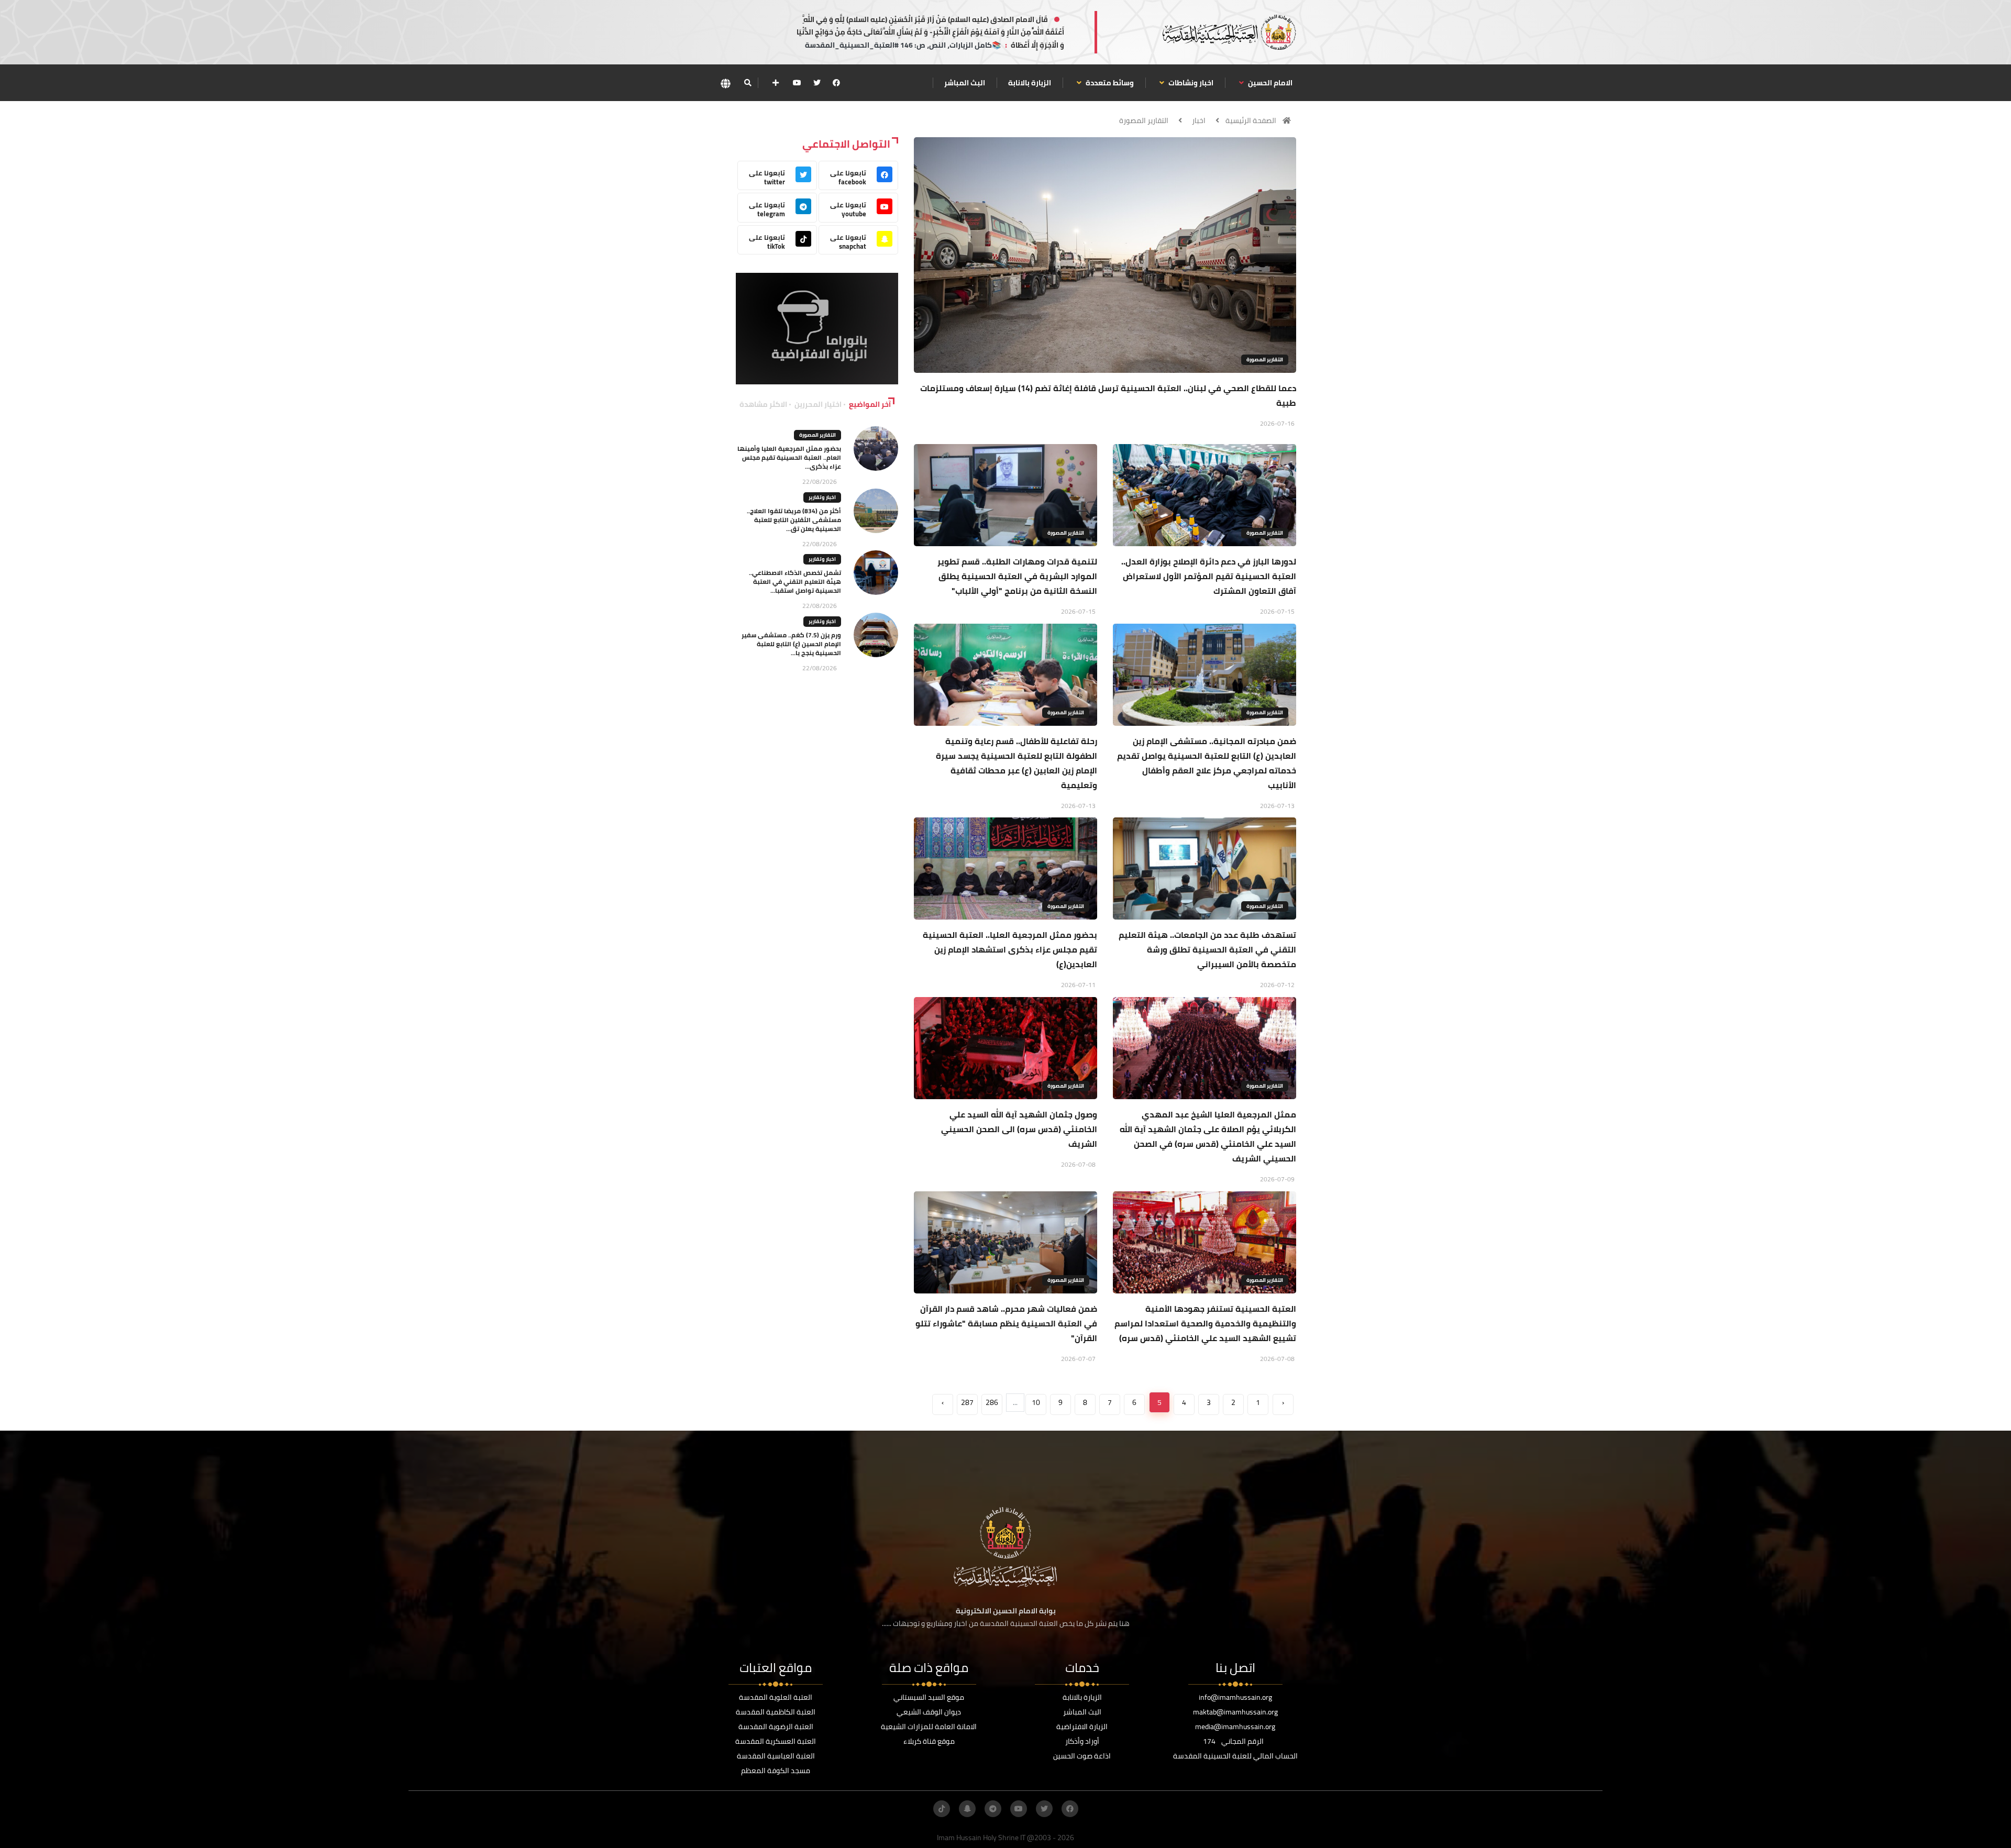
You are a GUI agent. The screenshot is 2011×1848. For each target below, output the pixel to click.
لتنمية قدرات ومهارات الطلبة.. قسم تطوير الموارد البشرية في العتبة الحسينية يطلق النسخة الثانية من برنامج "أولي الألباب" (1017, 576)
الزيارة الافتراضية (1082, 1727)
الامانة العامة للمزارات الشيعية (929, 1727)
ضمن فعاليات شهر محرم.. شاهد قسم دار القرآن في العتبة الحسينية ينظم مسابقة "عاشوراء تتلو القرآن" (1006, 1323)
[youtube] (797, 83)
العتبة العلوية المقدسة (776, 1697)
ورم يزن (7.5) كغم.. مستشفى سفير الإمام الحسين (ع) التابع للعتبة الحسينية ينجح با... (791, 644)
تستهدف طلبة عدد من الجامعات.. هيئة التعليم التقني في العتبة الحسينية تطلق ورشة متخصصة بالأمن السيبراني (1207, 949)
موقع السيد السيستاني (929, 1697)
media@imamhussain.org (1235, 1727)
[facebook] (836, 83)
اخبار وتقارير (822, 497)
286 (992, 1402)
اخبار (1199, 120)
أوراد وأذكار (1082, 1741)
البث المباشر (965, 83)
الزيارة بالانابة (1030, 83)
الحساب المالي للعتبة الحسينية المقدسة (1235, 1756)
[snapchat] (967, 1809)
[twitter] (817, 83)
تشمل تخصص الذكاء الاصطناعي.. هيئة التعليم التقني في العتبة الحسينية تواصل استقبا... (795, 582)
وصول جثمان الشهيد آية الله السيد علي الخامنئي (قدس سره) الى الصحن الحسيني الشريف (1019, 1129)
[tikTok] (942, 1809)
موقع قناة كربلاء (929, 1741)
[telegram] (993, 1809)
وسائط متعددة (1109, 83)
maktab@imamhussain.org (1235, 1712)
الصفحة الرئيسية (1251, 120)
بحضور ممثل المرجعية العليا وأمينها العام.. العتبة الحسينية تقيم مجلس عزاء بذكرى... (789, 457)
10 (1036, 1402)
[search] (748, 83)
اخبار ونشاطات (1190, 83)
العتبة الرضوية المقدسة (776, 1727)
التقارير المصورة (1144, 120)
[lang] (725, 83)
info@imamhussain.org (1235, 1697)
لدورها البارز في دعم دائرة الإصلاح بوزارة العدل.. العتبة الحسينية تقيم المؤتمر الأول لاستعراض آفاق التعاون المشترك (1209, 576)
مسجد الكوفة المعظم (776, 1770)
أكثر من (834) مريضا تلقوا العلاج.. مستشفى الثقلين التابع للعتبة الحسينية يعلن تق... (794, 520)
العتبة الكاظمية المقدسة (776, 1712)
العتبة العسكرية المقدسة (776, 1741)
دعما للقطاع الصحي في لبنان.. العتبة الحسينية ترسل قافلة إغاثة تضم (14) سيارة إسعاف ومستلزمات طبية (1108, 395)
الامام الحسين (1269, 83)
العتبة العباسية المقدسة (776, 1756)
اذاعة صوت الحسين (1082, 1756)
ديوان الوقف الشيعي (929, 1712)
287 (967, 1402)
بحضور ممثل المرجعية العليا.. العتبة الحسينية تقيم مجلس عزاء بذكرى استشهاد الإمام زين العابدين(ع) (1010, 949)
